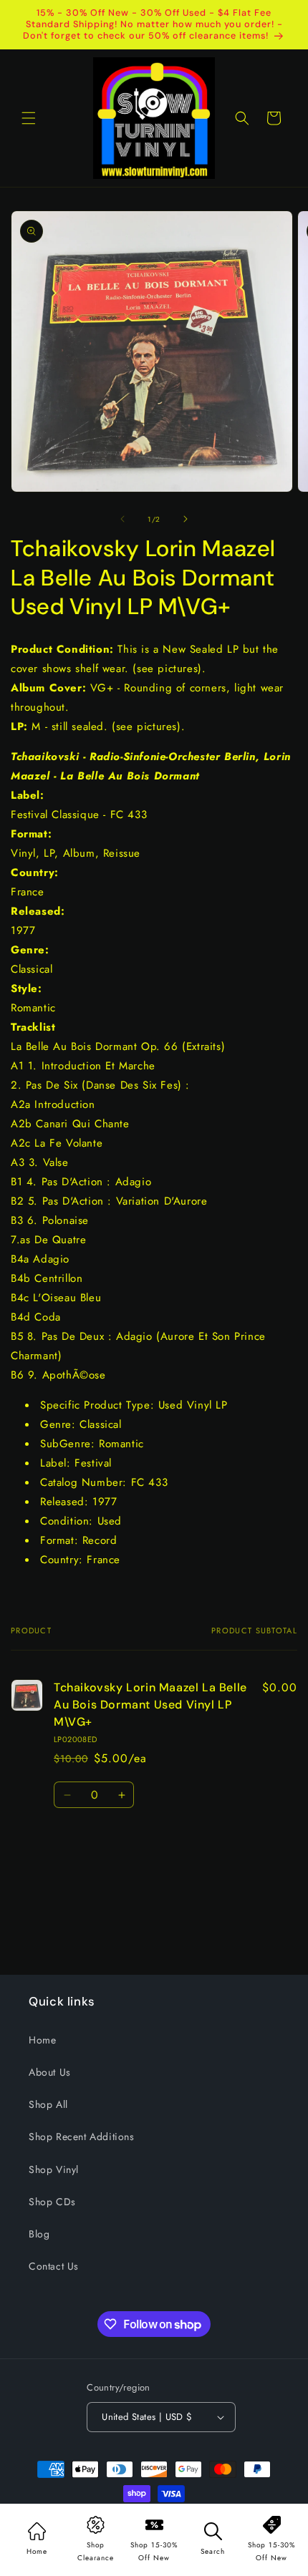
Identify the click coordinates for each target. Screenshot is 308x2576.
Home (42, 2040)
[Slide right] (186, 519)
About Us (50, 2072)
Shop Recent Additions (82, 2137)
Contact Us (54, 2266)
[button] (29, 118)
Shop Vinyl (54, 2169)
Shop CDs (52, 2202)
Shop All (48, 2104)
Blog (39, 2234)
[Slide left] (122, 519)
